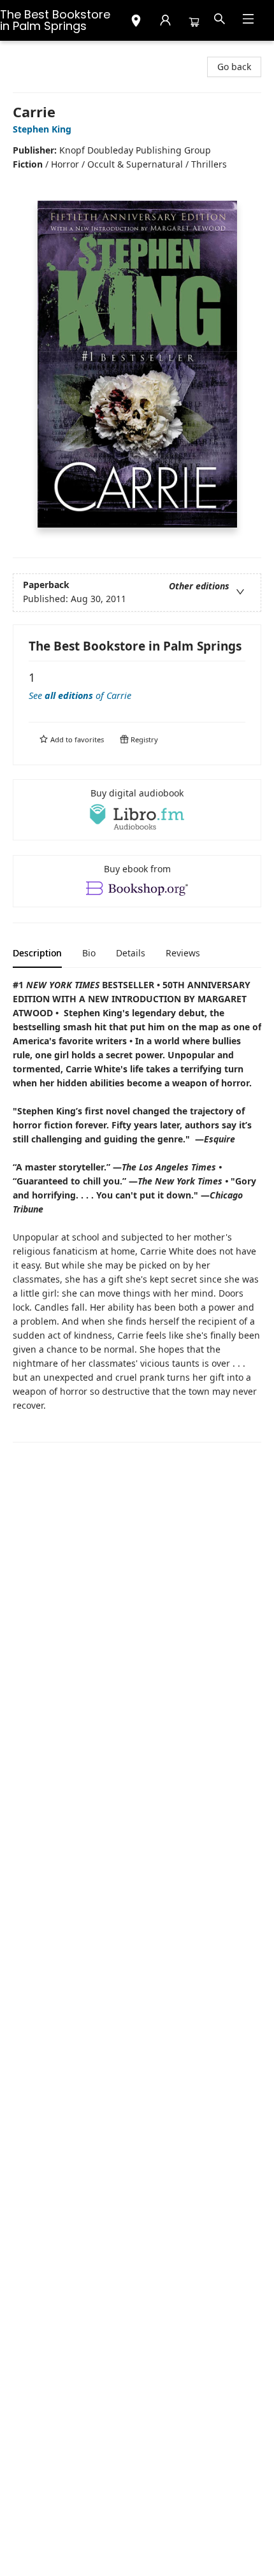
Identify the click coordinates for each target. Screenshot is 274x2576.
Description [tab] (37, 953)
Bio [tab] (89, 953)
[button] (136, 22)
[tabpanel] (137, 1210)
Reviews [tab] (183, 953)
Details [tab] (131, 953)
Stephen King (42, 129)
